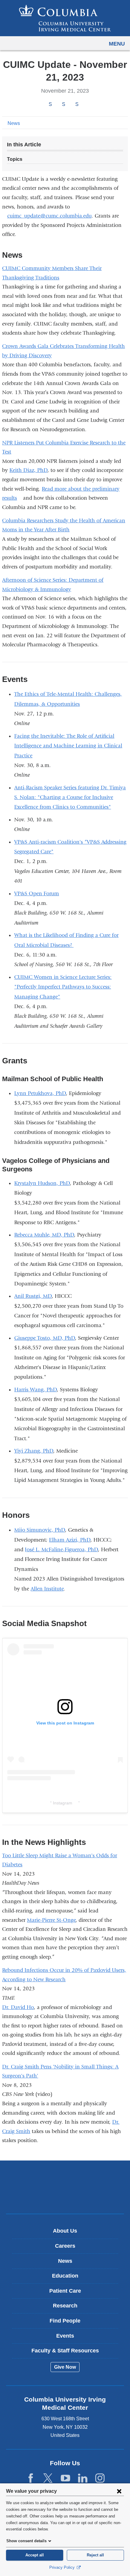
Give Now (65, 2367)
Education (65, 2276)
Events (65, 2336)
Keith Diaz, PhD (28, 470)
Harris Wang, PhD (36, 1390)
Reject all (95, 2555)
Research (65, 2306)
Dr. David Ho (18, 2007)
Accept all (35, 2555)
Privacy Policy (63, 2567)
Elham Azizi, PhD (70, 1540)
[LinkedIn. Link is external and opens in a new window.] (83, 2478)
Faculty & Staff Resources (65, 2351)
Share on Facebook (50, 104)
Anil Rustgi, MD (33, 1296)
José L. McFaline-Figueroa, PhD (61, 1550)
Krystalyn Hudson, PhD (42, 1183)
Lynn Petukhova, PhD (40, 1093)
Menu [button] (117, 44)
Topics (15, 159)
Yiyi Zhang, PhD (34, 1451)
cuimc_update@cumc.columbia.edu (49, 216)
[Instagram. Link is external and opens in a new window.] (100, 2478)
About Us (65, 2231)
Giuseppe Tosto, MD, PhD (45, 1338)
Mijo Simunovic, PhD (40, 1530)
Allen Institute (47, 1589)
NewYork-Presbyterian (65, 2196)
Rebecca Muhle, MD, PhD (44, 1235)
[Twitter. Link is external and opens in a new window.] (48, 2478)
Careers (65, 2246)
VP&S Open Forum (37, 894)
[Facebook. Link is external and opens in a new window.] (31, 2478)
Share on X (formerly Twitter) (63, 104)
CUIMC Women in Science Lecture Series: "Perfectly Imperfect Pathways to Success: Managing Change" (63, 987)
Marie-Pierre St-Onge (51, 1920)
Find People (65, 2321)
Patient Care (65, 2291)
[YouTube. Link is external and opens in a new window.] (65, 2478)
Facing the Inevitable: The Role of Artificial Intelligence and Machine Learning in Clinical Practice (68, 746)
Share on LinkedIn (77, 104)
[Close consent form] (119, 2491)
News (14, 123)
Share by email (85, 105)
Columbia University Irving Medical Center (65, 2178)
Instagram (65, 1803)
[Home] (65, 18)
